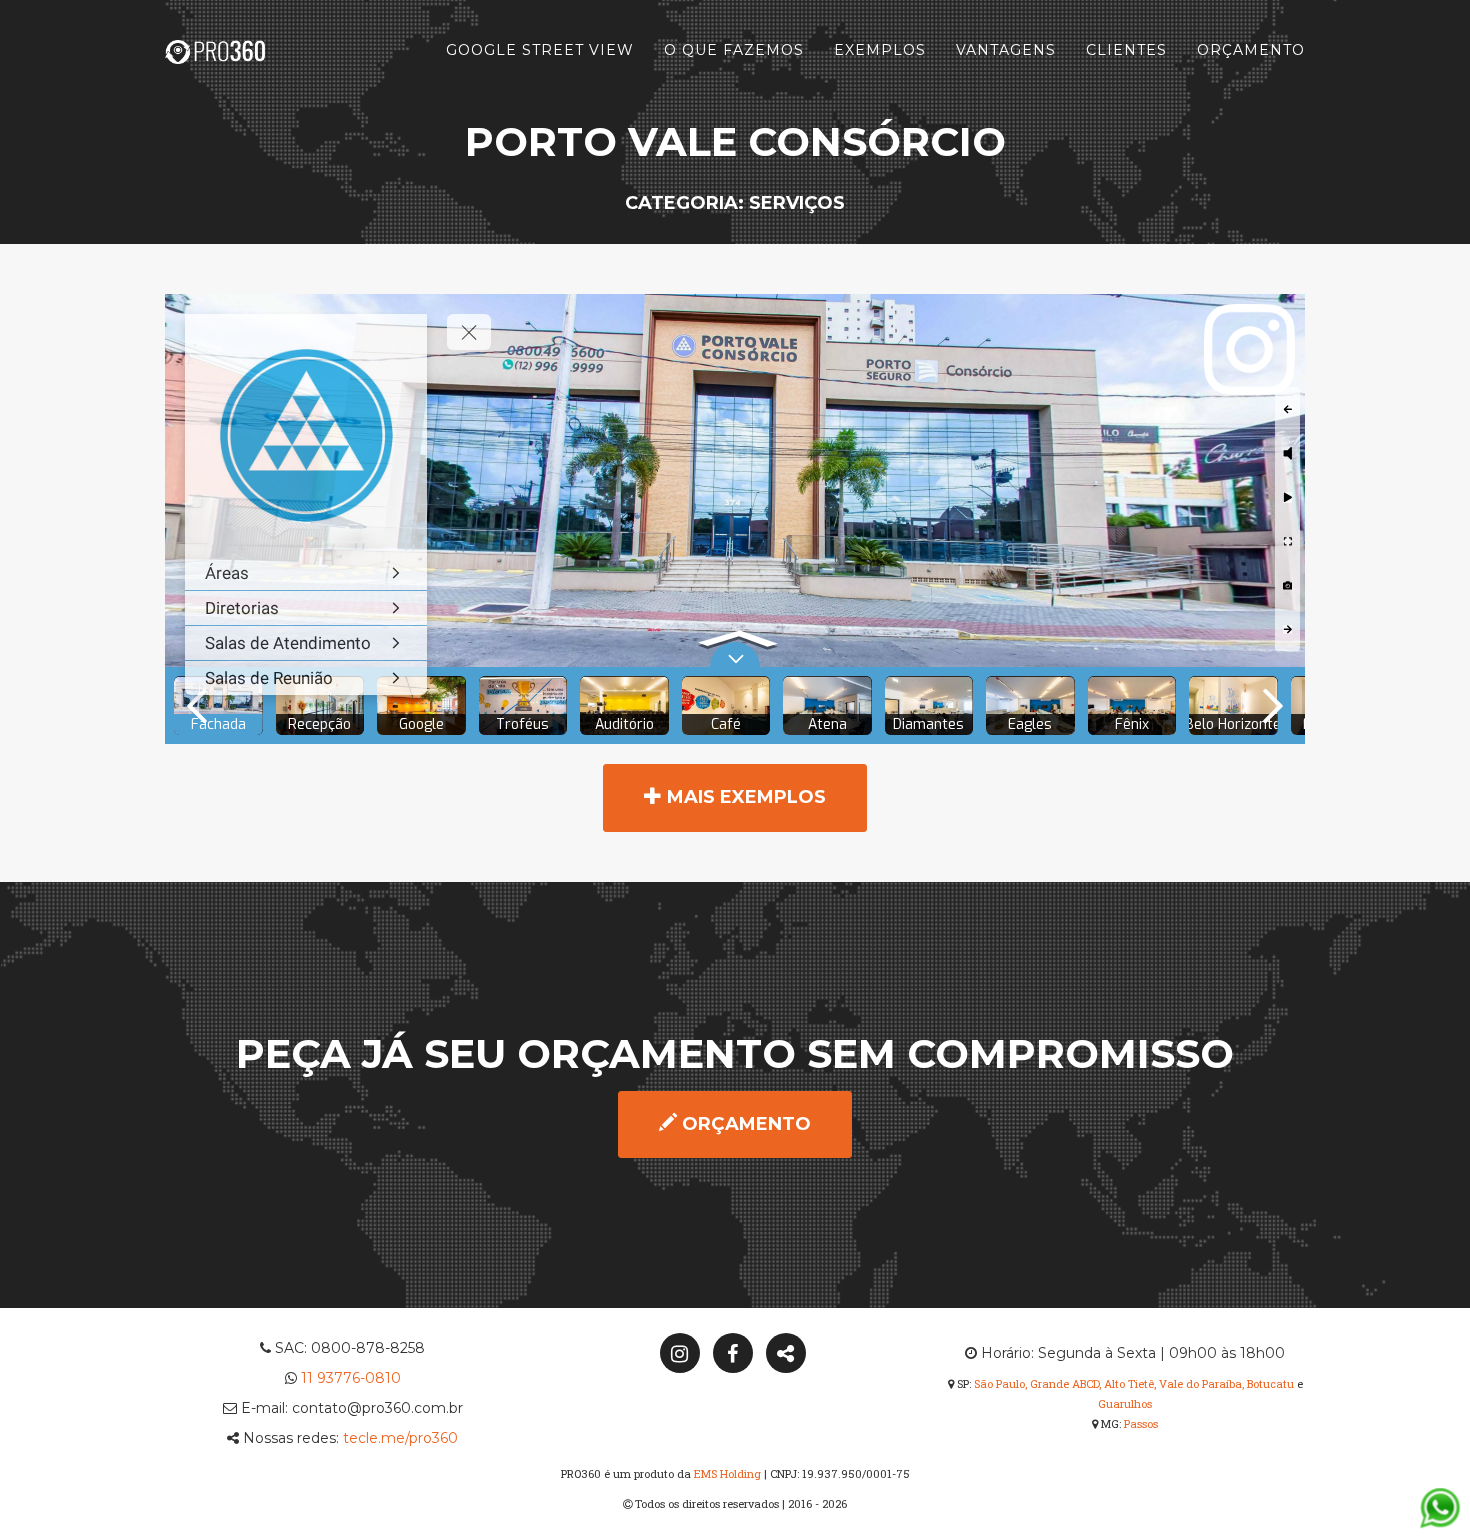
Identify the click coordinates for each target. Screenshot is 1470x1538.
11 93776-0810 (351, 1378)
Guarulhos (1125, 1403)
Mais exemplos (744, 797)
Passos (1141, 1423)
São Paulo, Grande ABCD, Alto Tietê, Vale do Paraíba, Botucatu (1134, 1383)
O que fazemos (734, 50)
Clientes (1126, 50)
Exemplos (880, 50)
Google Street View (540, 50)
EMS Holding (727, 1473)
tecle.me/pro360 (400, 1438)
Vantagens (1006, 50)
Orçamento (1251, 50)
